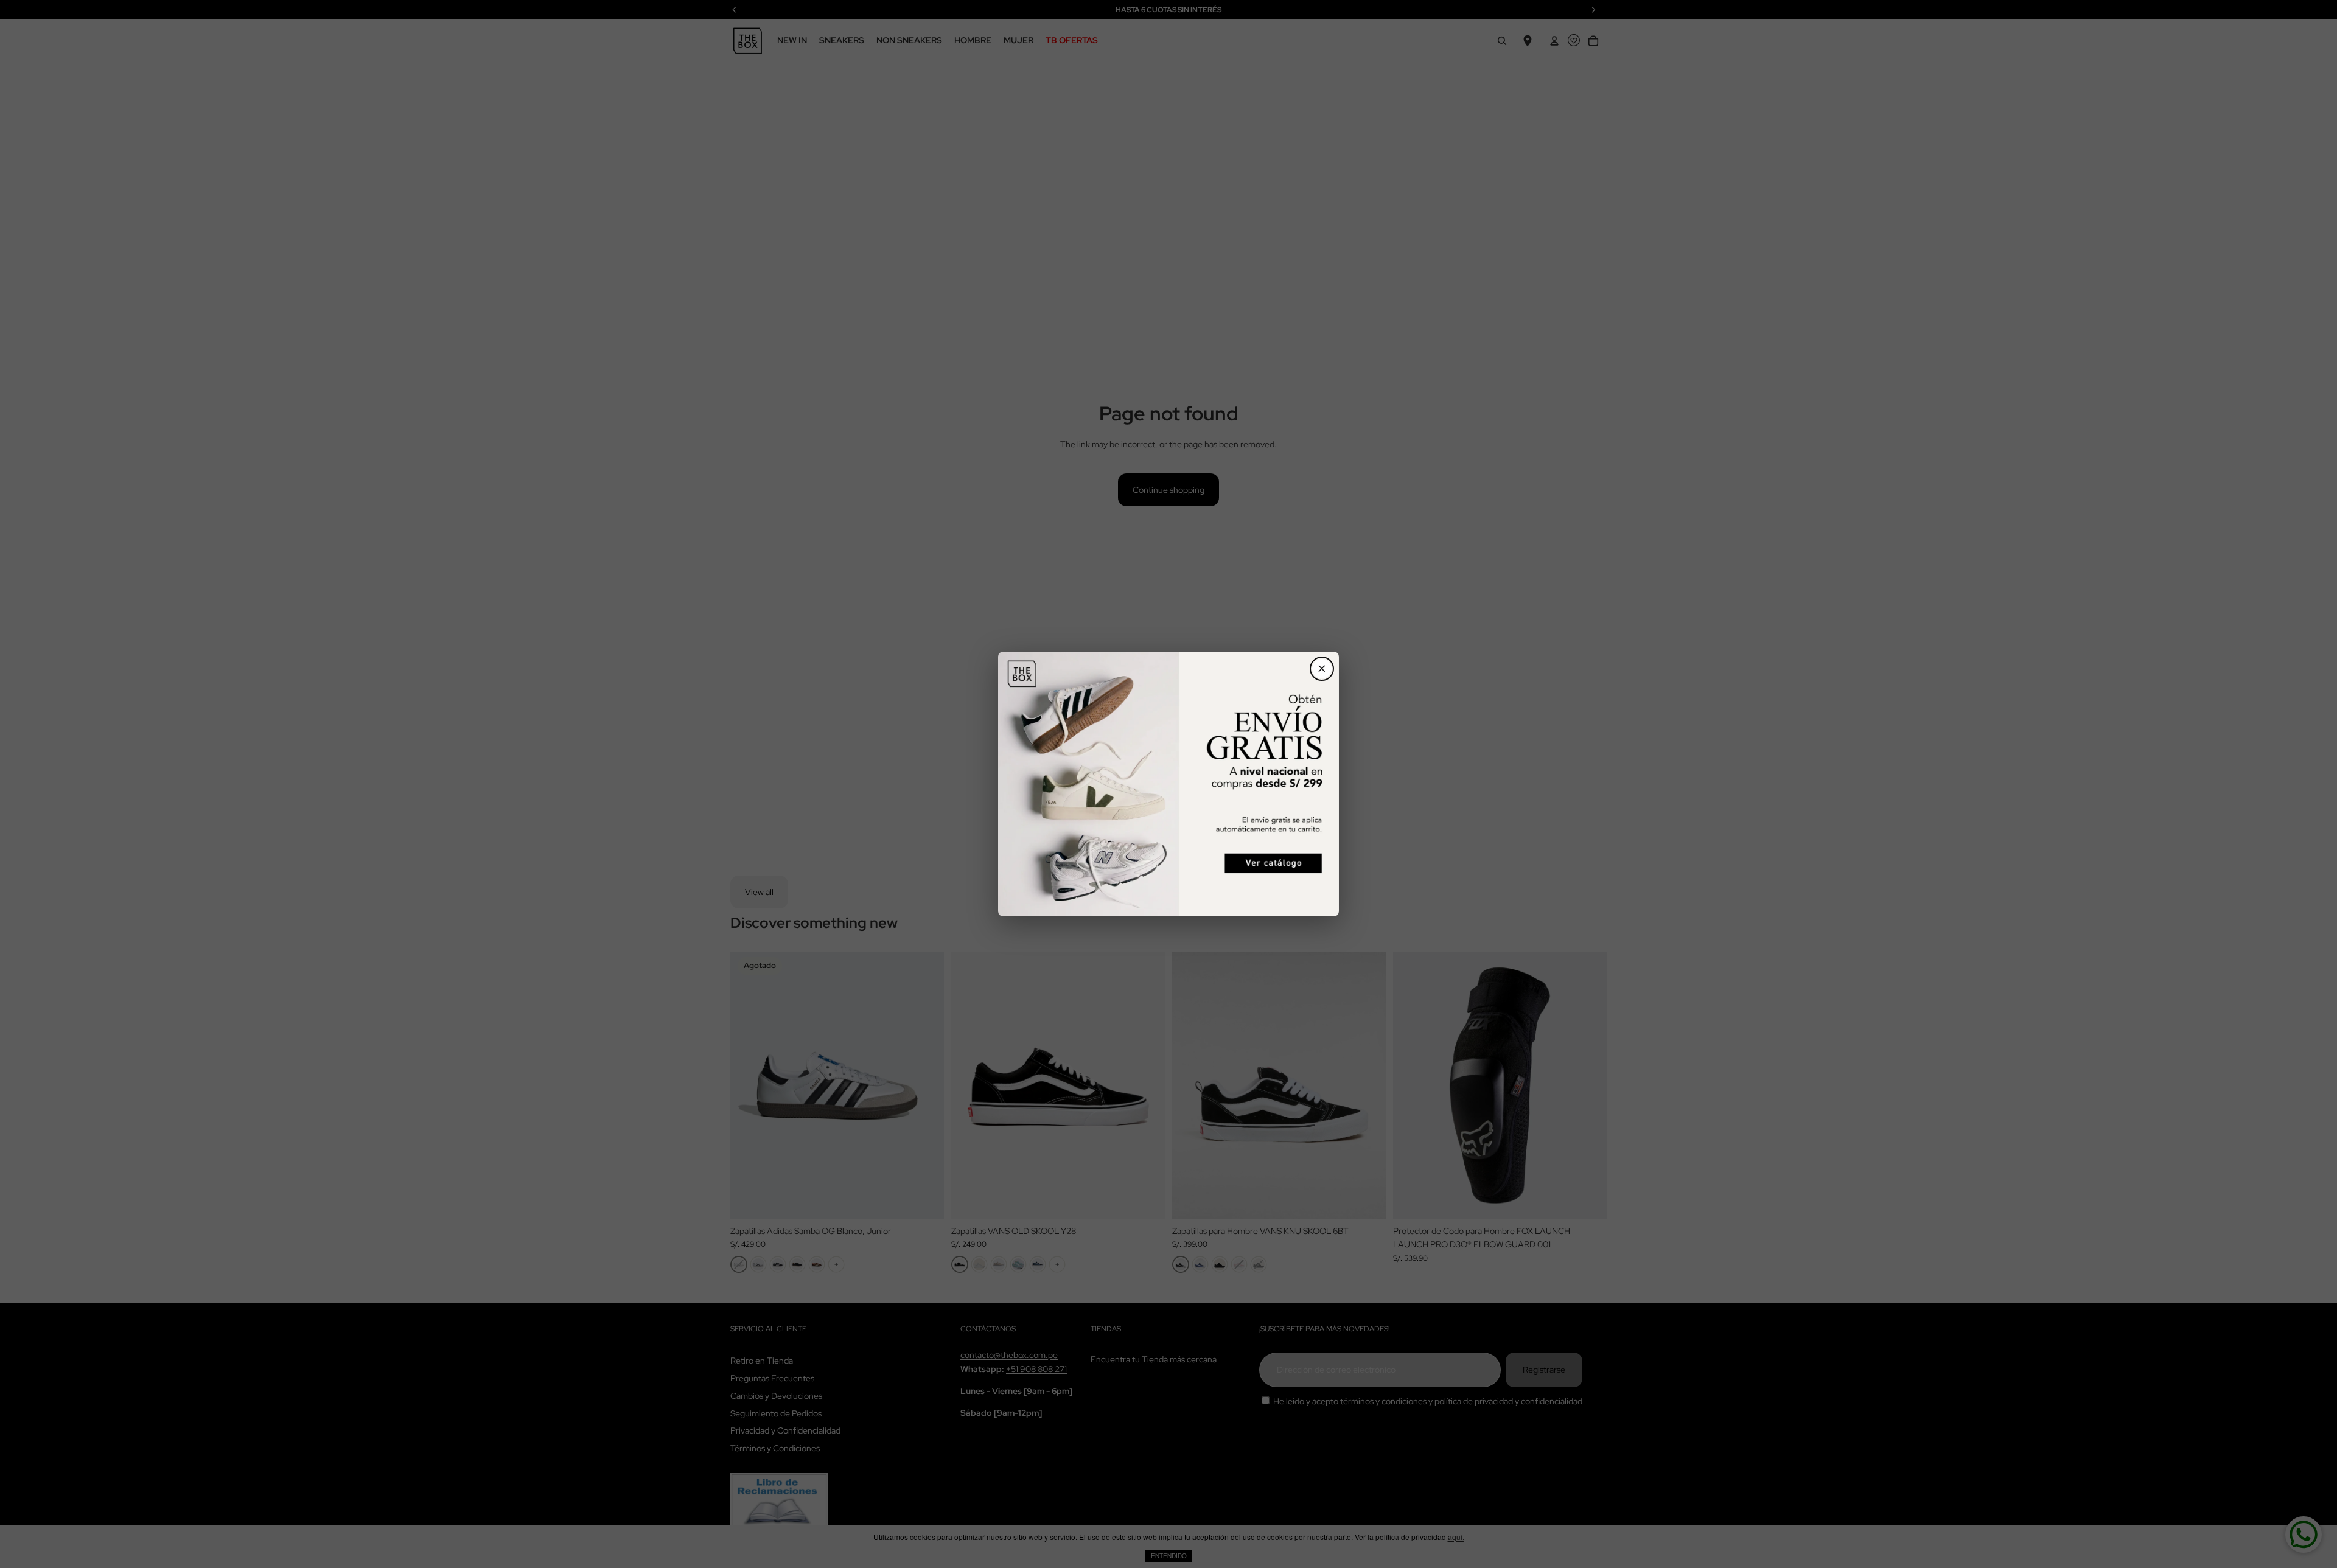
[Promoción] (1168, 784)
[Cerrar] (1322, 669)
